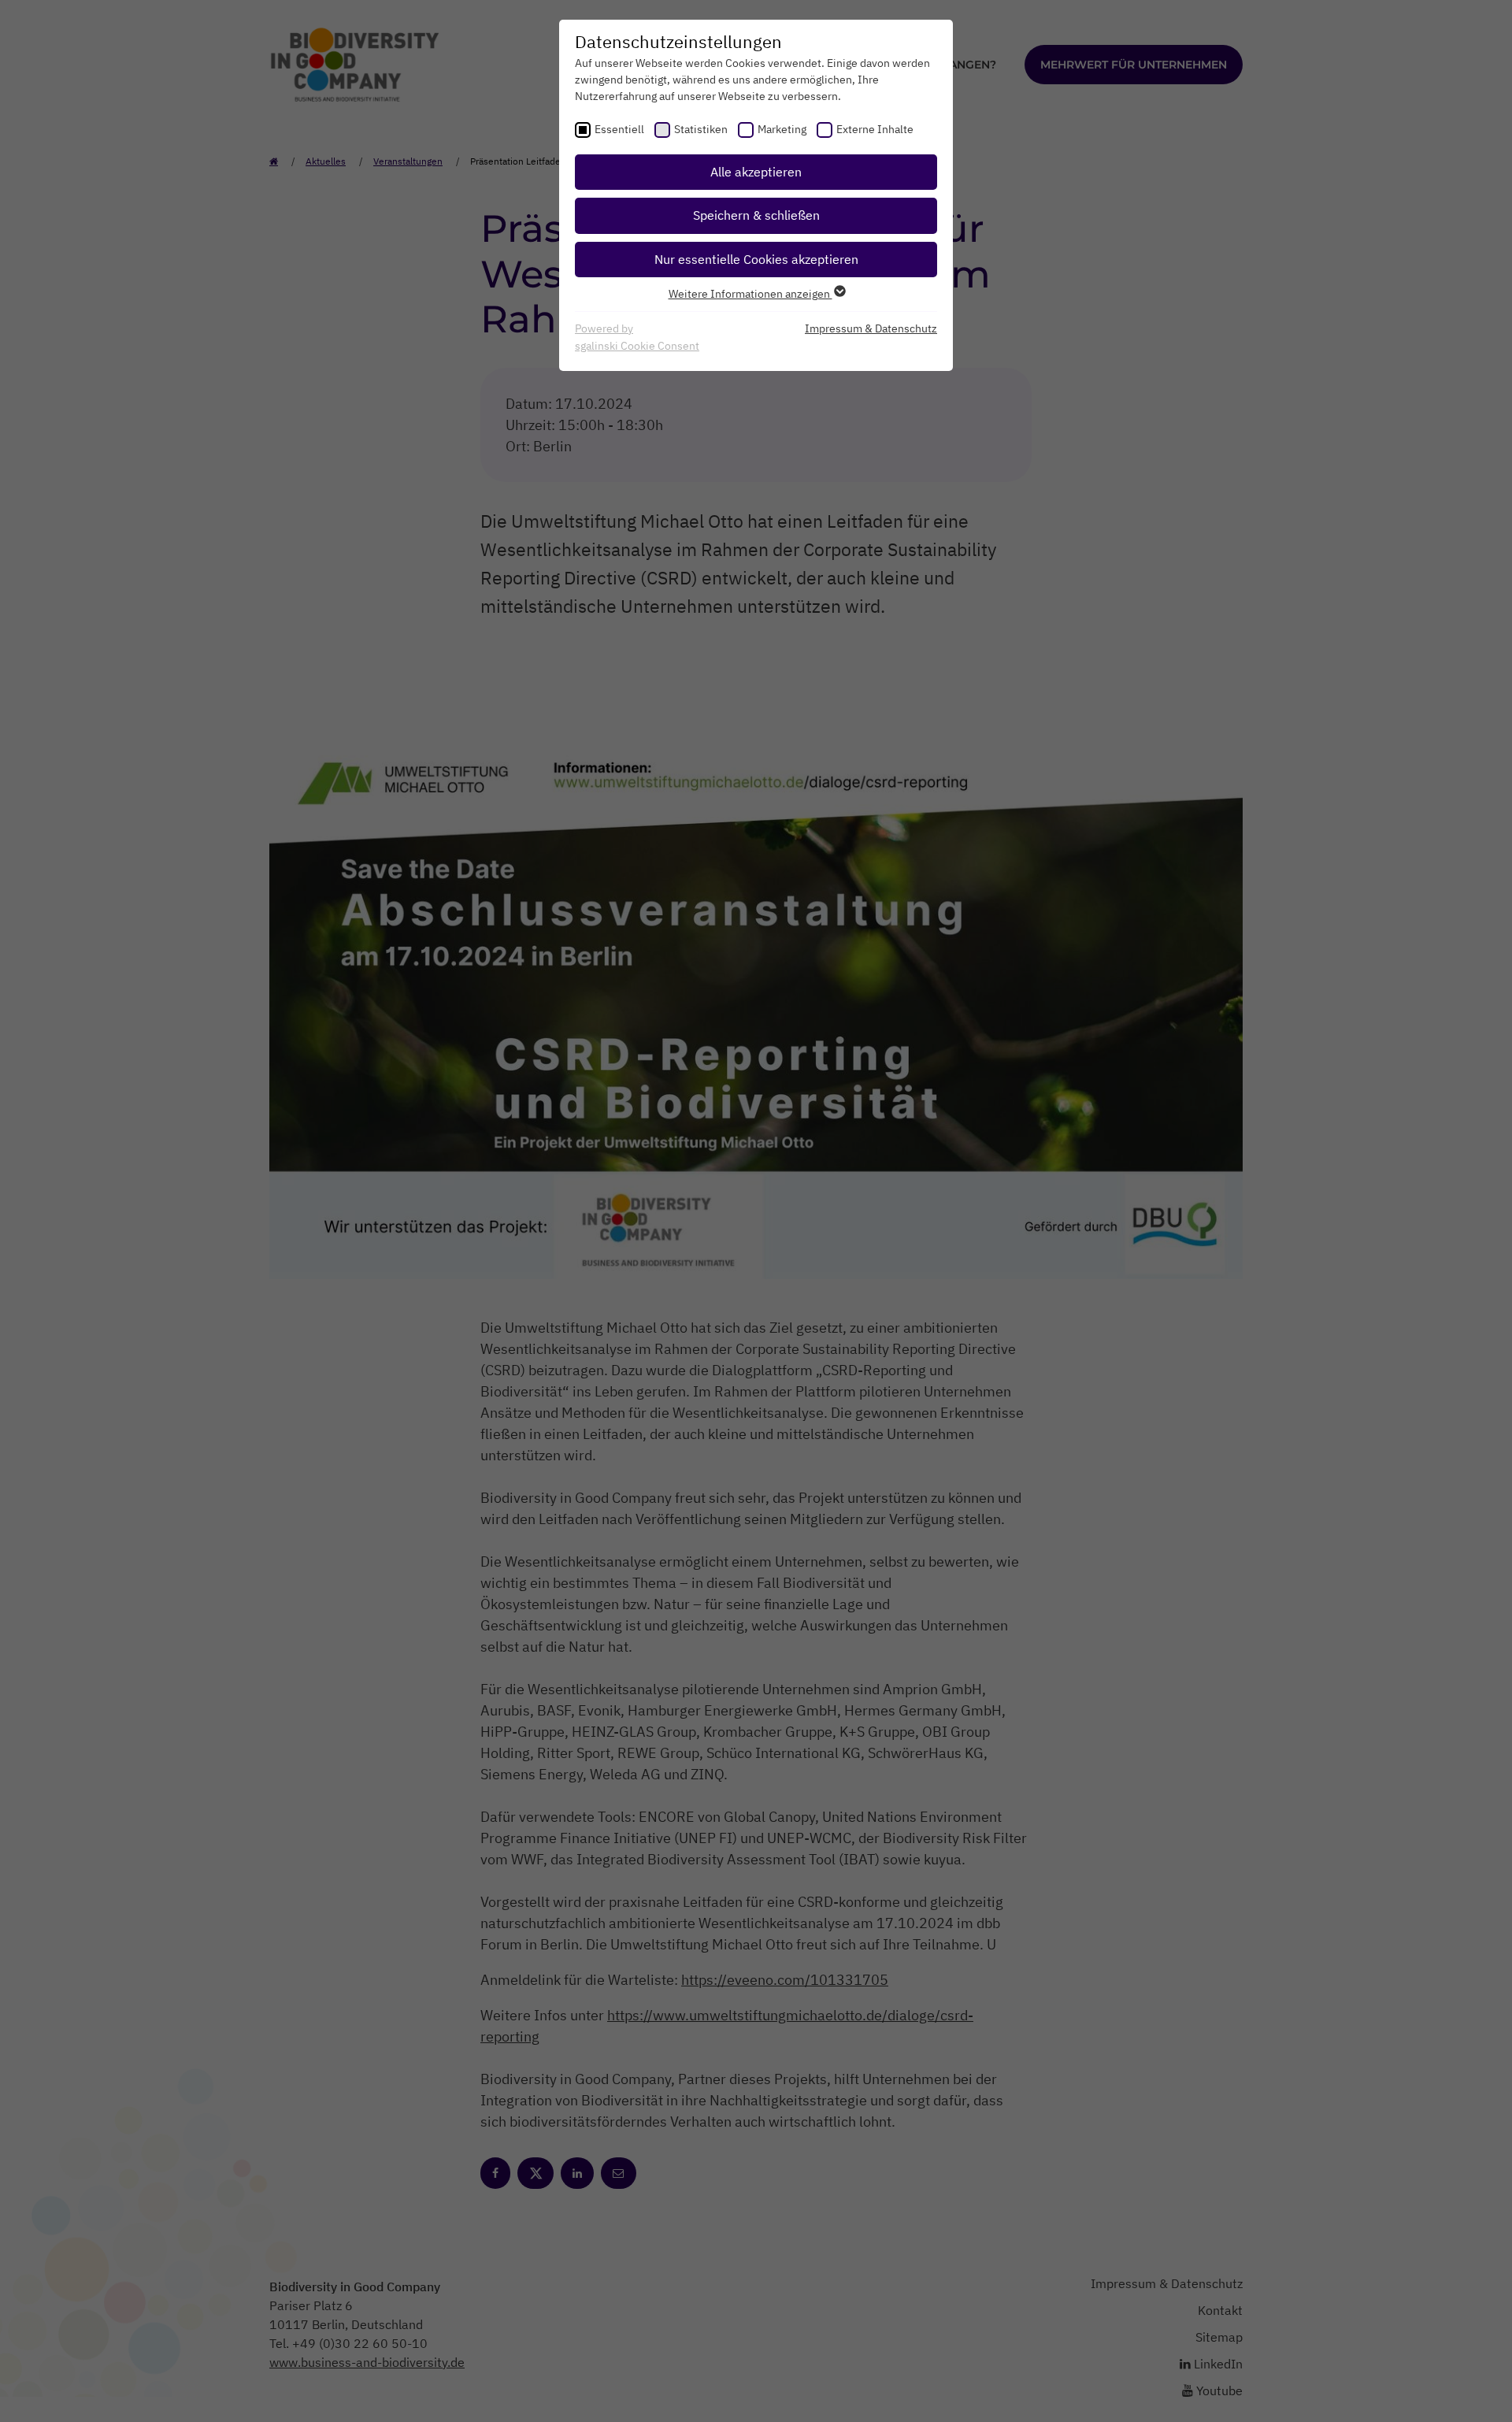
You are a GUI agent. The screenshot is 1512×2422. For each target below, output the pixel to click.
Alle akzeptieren (756, 172)
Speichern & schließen (756, 215)
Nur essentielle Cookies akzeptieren (756, 259)
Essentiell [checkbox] (619, 129)
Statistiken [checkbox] (701, 129)
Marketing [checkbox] (782, 129)
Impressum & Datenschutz (871, 328)
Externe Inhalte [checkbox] (875, 129)
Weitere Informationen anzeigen (750, 294)
